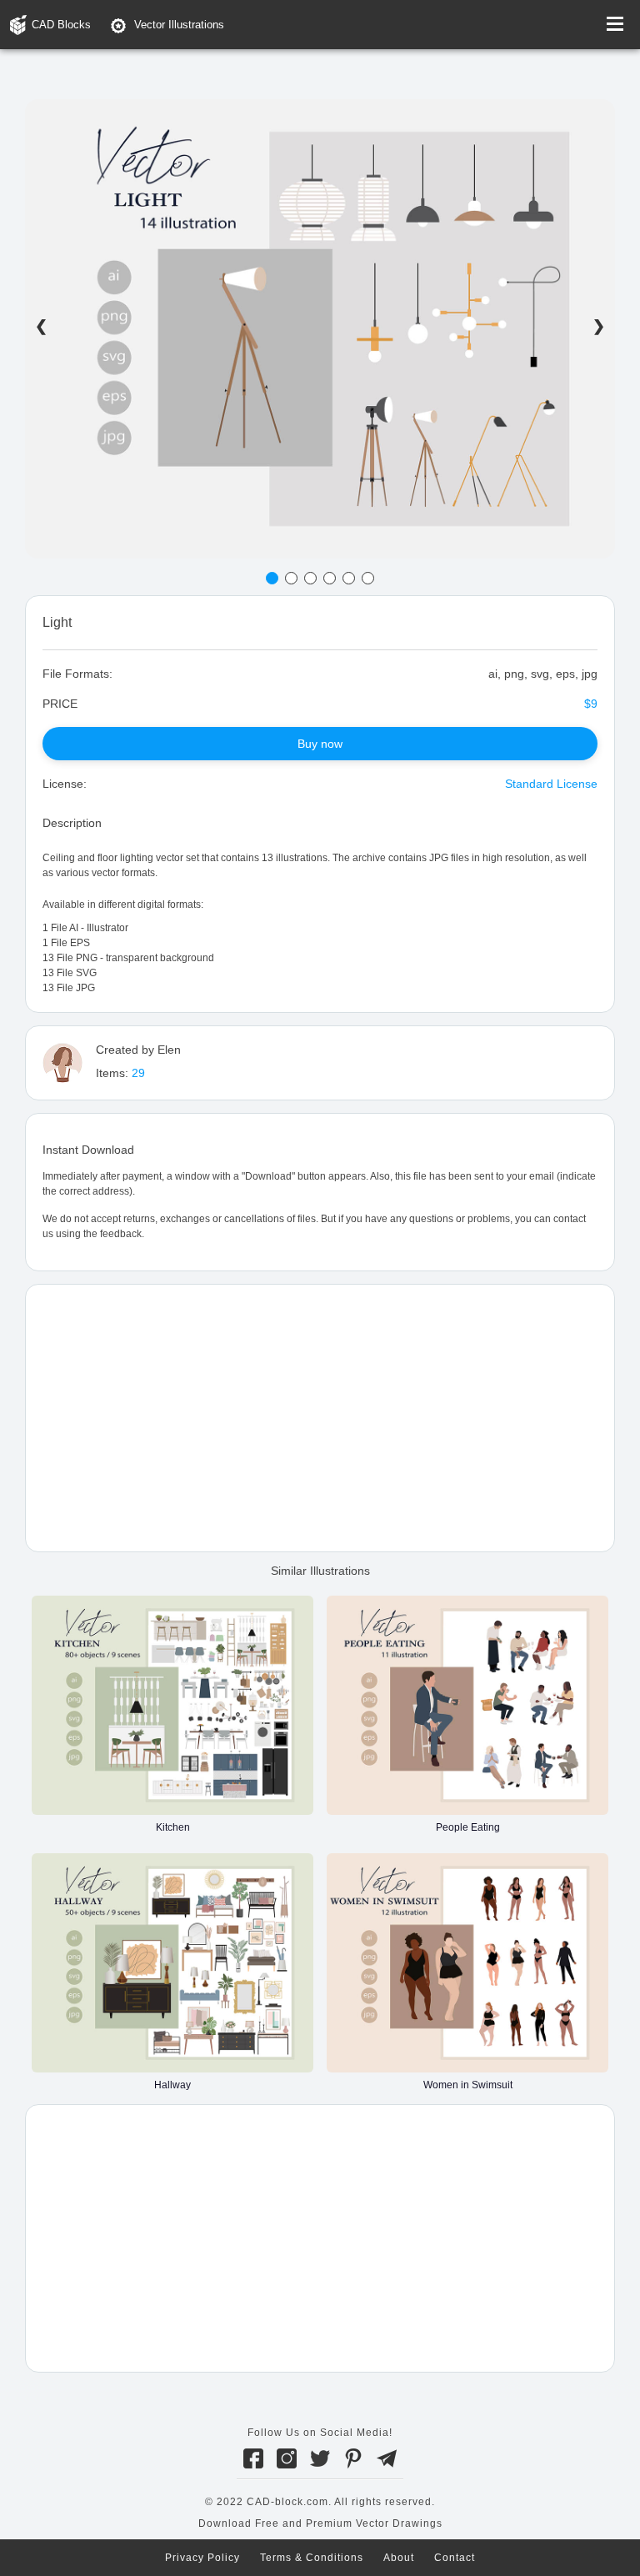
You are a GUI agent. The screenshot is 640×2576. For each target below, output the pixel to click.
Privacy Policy (202, 2558)
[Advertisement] (320, 1418)
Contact (455, 2558)
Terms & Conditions (312, 2558)
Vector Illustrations (179, 25)
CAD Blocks (61, 25)
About (399, 2558)
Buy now (320, 744)
